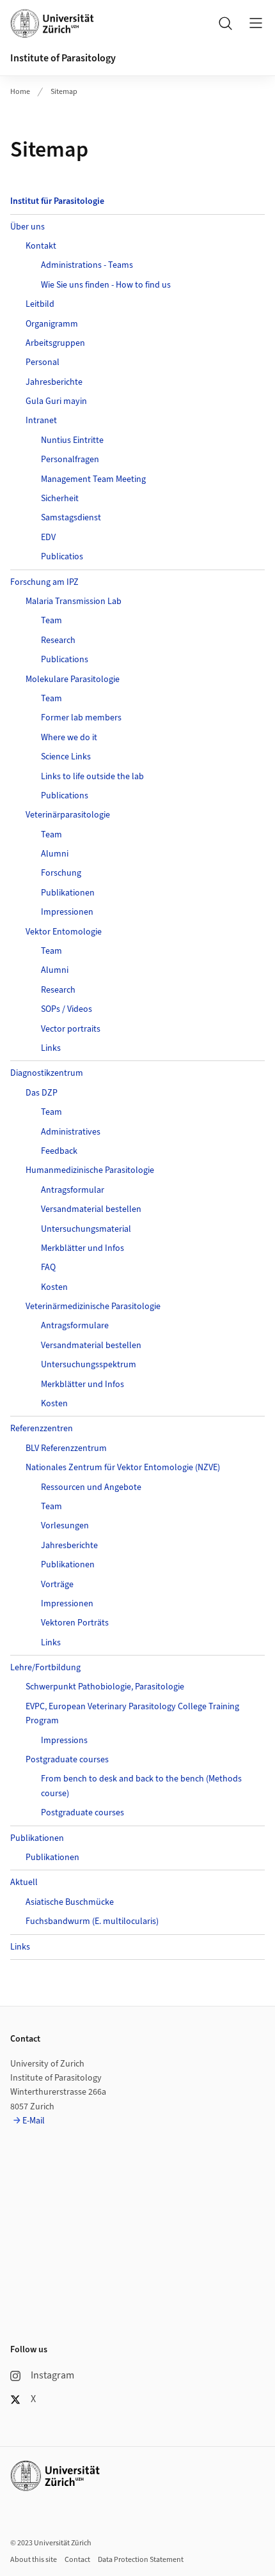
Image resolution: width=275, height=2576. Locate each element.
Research (58, 640)
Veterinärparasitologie (68, 815)
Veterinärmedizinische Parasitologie (93, 1307)
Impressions (64, 1741)
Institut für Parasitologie (57, 201)
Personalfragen (70, 460)
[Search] (225, 23)
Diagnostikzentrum (47, 1073)
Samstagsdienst (71, 518)
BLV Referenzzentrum (66, 1448)
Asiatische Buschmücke (70, 1902)
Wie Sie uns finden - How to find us (106, 285)
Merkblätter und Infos (82, 1248)
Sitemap (64, 92)
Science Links (66, 757)
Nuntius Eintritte (72, 440)
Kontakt (41, 246)
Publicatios (62, 557)
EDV (48, 538)
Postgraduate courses (67, 1760)
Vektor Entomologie (64, 932)
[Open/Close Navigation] (256, 23)
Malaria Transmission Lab (74, 601)
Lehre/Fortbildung (45, 1668)
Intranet (41, 421)
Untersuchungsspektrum (89, 1365)
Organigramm (52, 324)
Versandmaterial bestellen (91, 1209)
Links (51, 1048)
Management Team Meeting (93, 479)
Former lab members (81, 718)
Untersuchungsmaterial (86, 1229)
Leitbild (40, 304)
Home (20, 92)
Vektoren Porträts (75, 1623)
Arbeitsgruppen (55, 343)
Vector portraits (71, 1029)
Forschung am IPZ (44, 582)
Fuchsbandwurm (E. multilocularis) (92, 1921)
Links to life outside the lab (92, 777)
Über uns (27, 227)
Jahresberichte (54, 382)
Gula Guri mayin (56, 401)
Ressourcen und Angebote (91, 1487)
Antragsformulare (75, 1326)
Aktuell (24, 1882)
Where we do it (69, 738)
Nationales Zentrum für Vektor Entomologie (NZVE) (123, 1468)
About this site (34, 2560)
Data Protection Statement (141, 2560)
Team (51, 621)
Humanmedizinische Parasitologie (90, 1170)
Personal (43, 362)
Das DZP (42, 1093)
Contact (77, 2560)
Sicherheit (60, 499)
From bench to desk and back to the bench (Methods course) (141, 1786)
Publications (65, 660)
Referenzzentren (42, 1429)
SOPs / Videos (67, 1009)
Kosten (54, 1287)
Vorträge (57, 1585)
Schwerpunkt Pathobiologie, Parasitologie (105, 1687)
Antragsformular (73, 1190)
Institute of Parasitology (63, 58)
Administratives (71, 1132)
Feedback (59, 1151)
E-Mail (34, 2121)
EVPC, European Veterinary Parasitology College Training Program (132, 1714)
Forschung (61, 873)
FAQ (48, 1268)
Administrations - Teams (87, 265)
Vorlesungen (65, 1526)
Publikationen (68, 893)
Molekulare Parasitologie (73, 679)
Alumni (55, 854)
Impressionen (67, 912)
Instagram (52, 2375)
